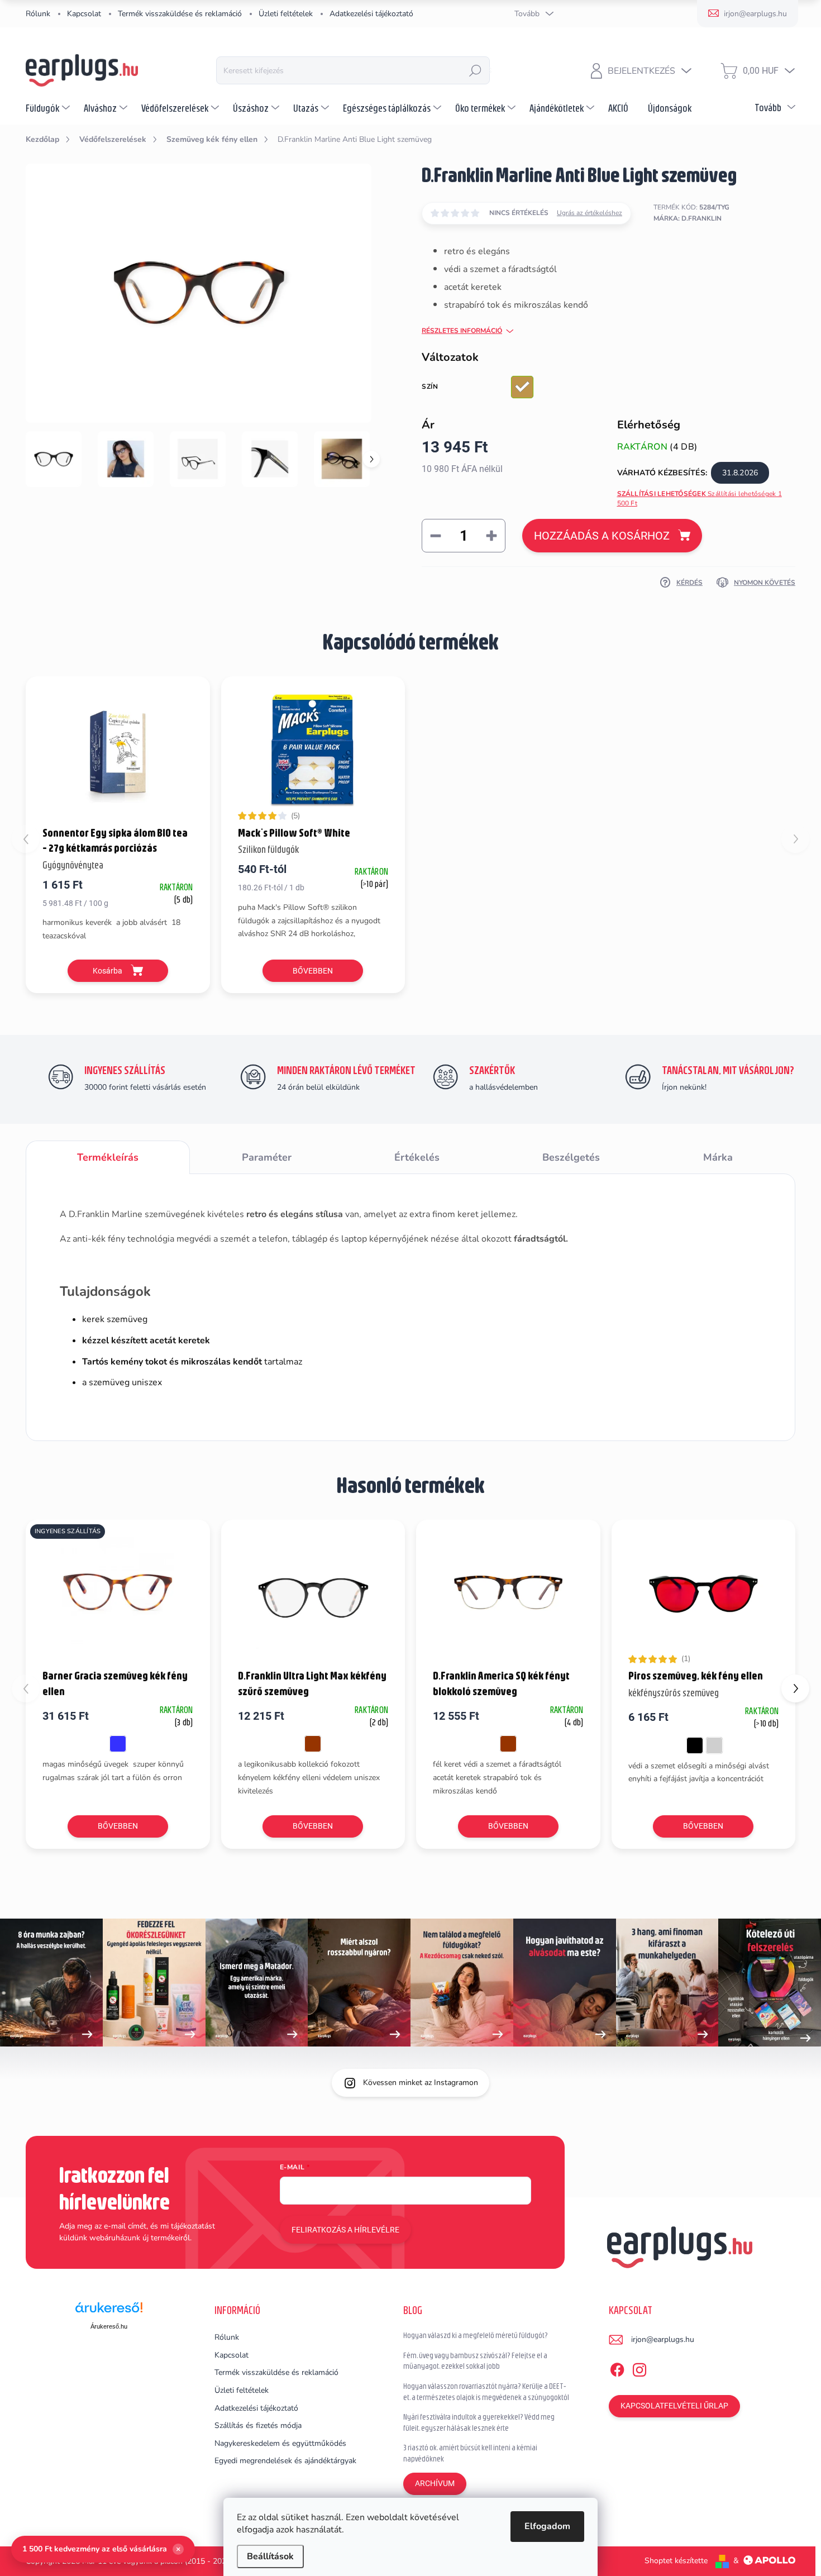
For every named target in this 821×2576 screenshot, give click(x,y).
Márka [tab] (718, 1157)
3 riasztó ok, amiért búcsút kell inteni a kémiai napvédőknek (470, 2453)
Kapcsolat (84, 14)
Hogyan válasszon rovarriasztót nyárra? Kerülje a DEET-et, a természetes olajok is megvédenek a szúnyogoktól (486, 2392)
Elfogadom (547, 2526)
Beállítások (270, 2556)
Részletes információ (462, 331)
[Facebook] (617, 2368)
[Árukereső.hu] (109, 2312)
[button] (795, 1688)
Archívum (435, 2483)
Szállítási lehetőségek (700, 498)
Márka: (688, 218)
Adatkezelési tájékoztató (371, 14)
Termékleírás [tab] (108, 1157)
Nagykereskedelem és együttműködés (280, 2443)
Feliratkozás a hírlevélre (345, 2230)
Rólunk (38, 14)
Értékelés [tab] (417, 1157)
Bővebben (313, 971)
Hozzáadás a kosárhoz (602, 536)
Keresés (475, 70)
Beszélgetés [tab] (571, 1157)
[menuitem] (49, 108)
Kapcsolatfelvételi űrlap (674, 2406)
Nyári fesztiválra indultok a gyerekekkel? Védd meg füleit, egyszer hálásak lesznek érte (479, 2422)
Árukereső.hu (109, 2326)
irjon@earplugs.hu (663, 2339)
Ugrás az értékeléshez (590, 213)
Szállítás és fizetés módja (258, 2425)
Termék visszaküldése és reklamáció (180, 14)
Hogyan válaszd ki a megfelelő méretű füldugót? (476, 2335)
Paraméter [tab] (267, 1157)
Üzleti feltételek (286, 14)
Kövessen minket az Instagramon (421, 2083)
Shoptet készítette (676, 2561)
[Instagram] (639, 2368)
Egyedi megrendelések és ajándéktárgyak (285, 2461)
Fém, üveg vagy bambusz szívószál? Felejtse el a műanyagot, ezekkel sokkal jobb (475, 2361)
